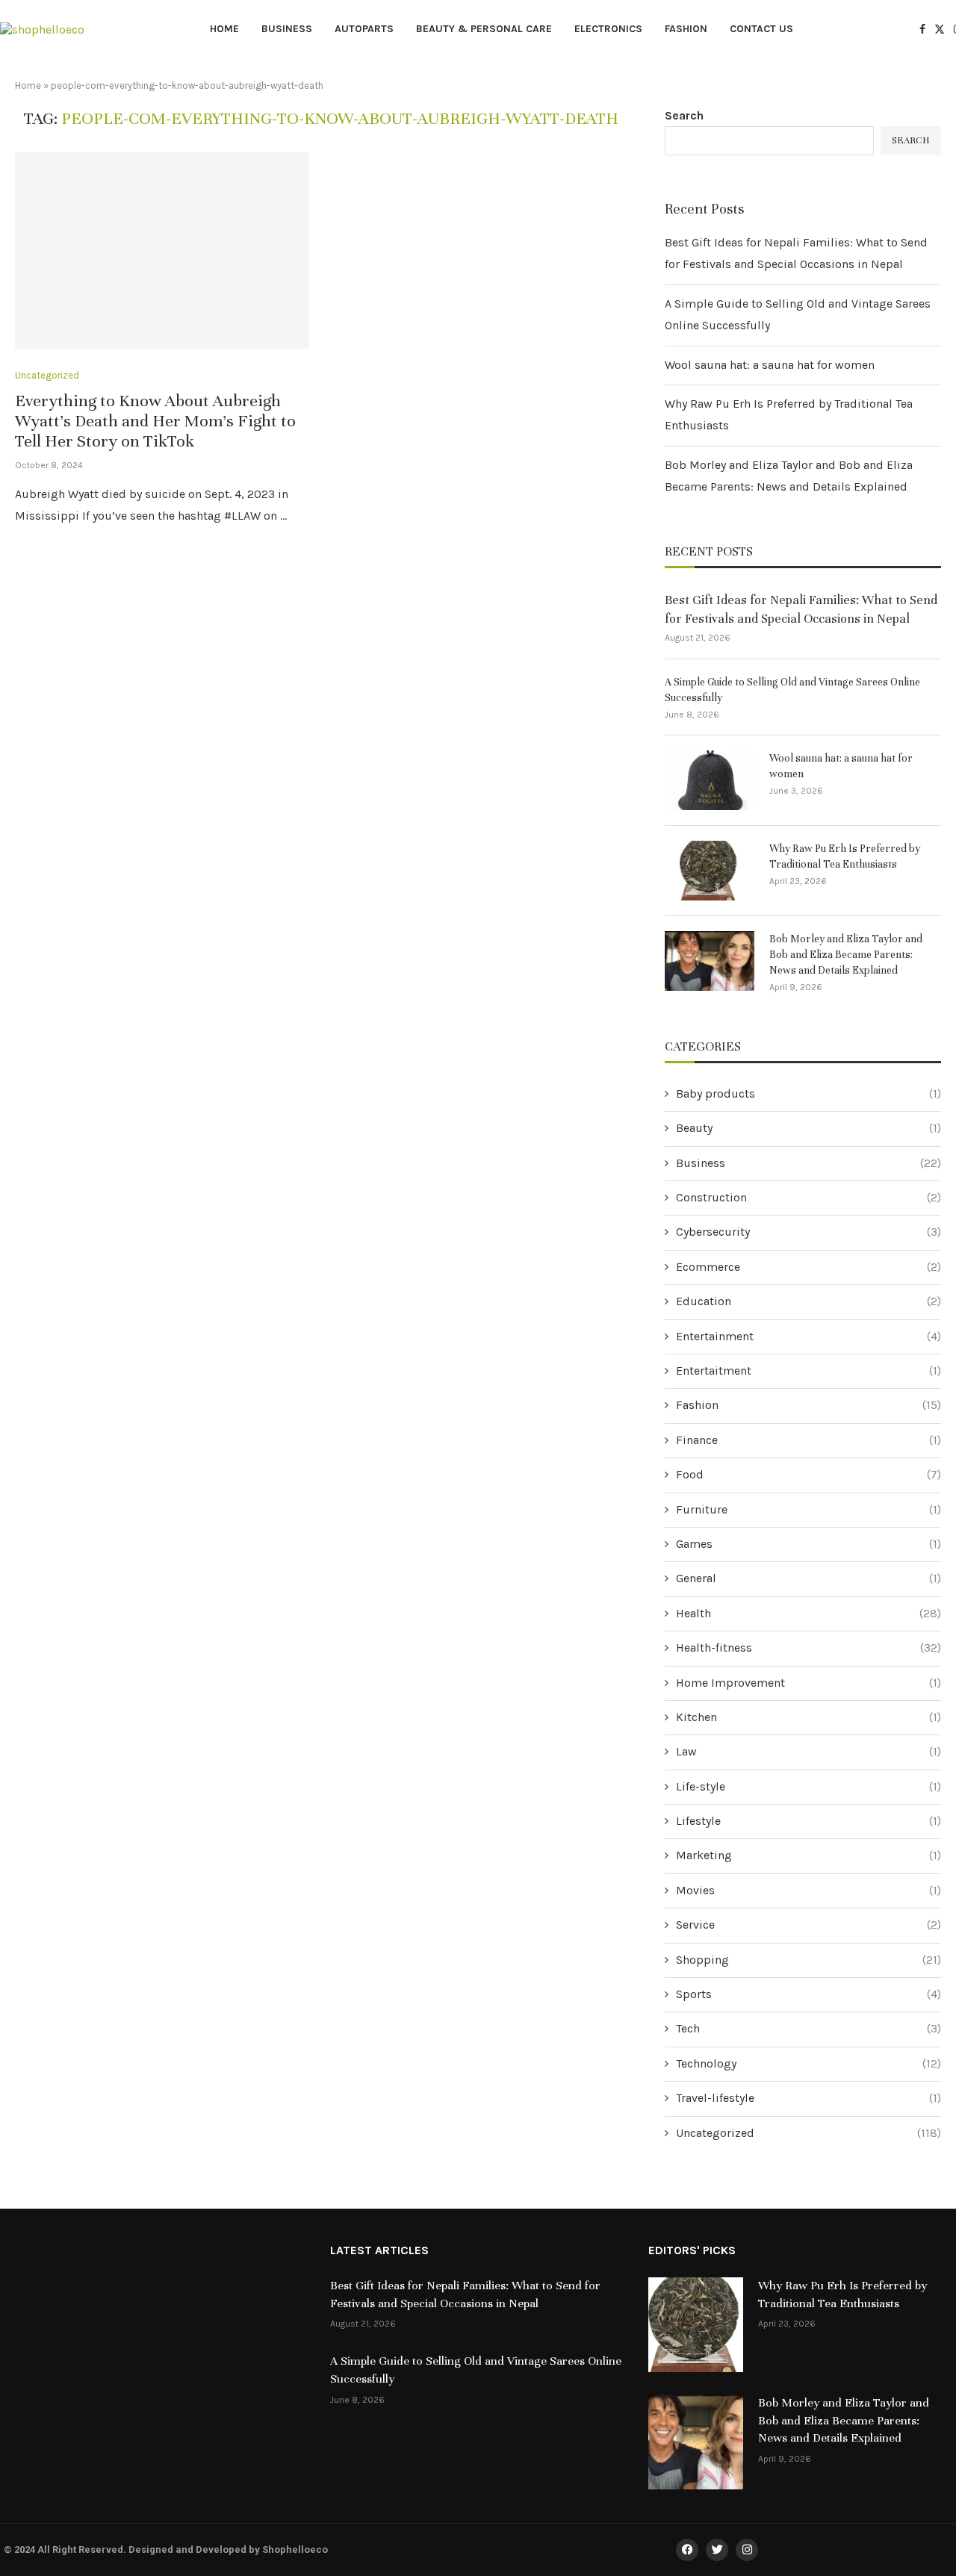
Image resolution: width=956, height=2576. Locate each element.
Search (684, 115)
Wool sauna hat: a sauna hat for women (770, 365)
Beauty (808, 1128)
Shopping (808, 1960)
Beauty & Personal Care (484, 29)
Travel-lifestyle (808, 2098)
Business (287, 29)
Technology (808, 2063)
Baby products (808, 1093)
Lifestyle (808, 1821)
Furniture (808, 1509)
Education (808, 1301)
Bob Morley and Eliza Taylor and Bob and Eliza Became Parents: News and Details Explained (846, 955)
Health (808, 1613)
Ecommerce (808, 1267)
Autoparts (364, 29)
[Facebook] (922, 29)
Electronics (608, 29)
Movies (808, 1890)
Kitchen (808, 1717)
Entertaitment (808, 1371)
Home (224, 29)
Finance (808, 1440)
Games (808, 1544)
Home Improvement (808, 1683)
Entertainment (808, 1336)
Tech (808, 2028)
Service (808, 1925)
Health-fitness (808, 1648)
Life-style (808, 1786)
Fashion (686, 29)
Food (808, 1474)
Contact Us (761, 29)
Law (808, 1751)
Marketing (808, 1855)
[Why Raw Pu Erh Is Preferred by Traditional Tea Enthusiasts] (710, 871)
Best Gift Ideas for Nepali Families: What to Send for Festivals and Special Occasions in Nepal (801, 609)
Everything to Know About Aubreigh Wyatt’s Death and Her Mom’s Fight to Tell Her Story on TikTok (155, 421)
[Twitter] (940, 29)
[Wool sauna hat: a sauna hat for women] (710, 780)
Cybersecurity (808, 1232)
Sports (808, 1994)
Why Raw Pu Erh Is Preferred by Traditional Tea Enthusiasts (845, 856)
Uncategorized (808, 2133)
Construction (808, 1197)
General (808, 1578)
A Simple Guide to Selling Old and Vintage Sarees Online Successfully (792, 690)
